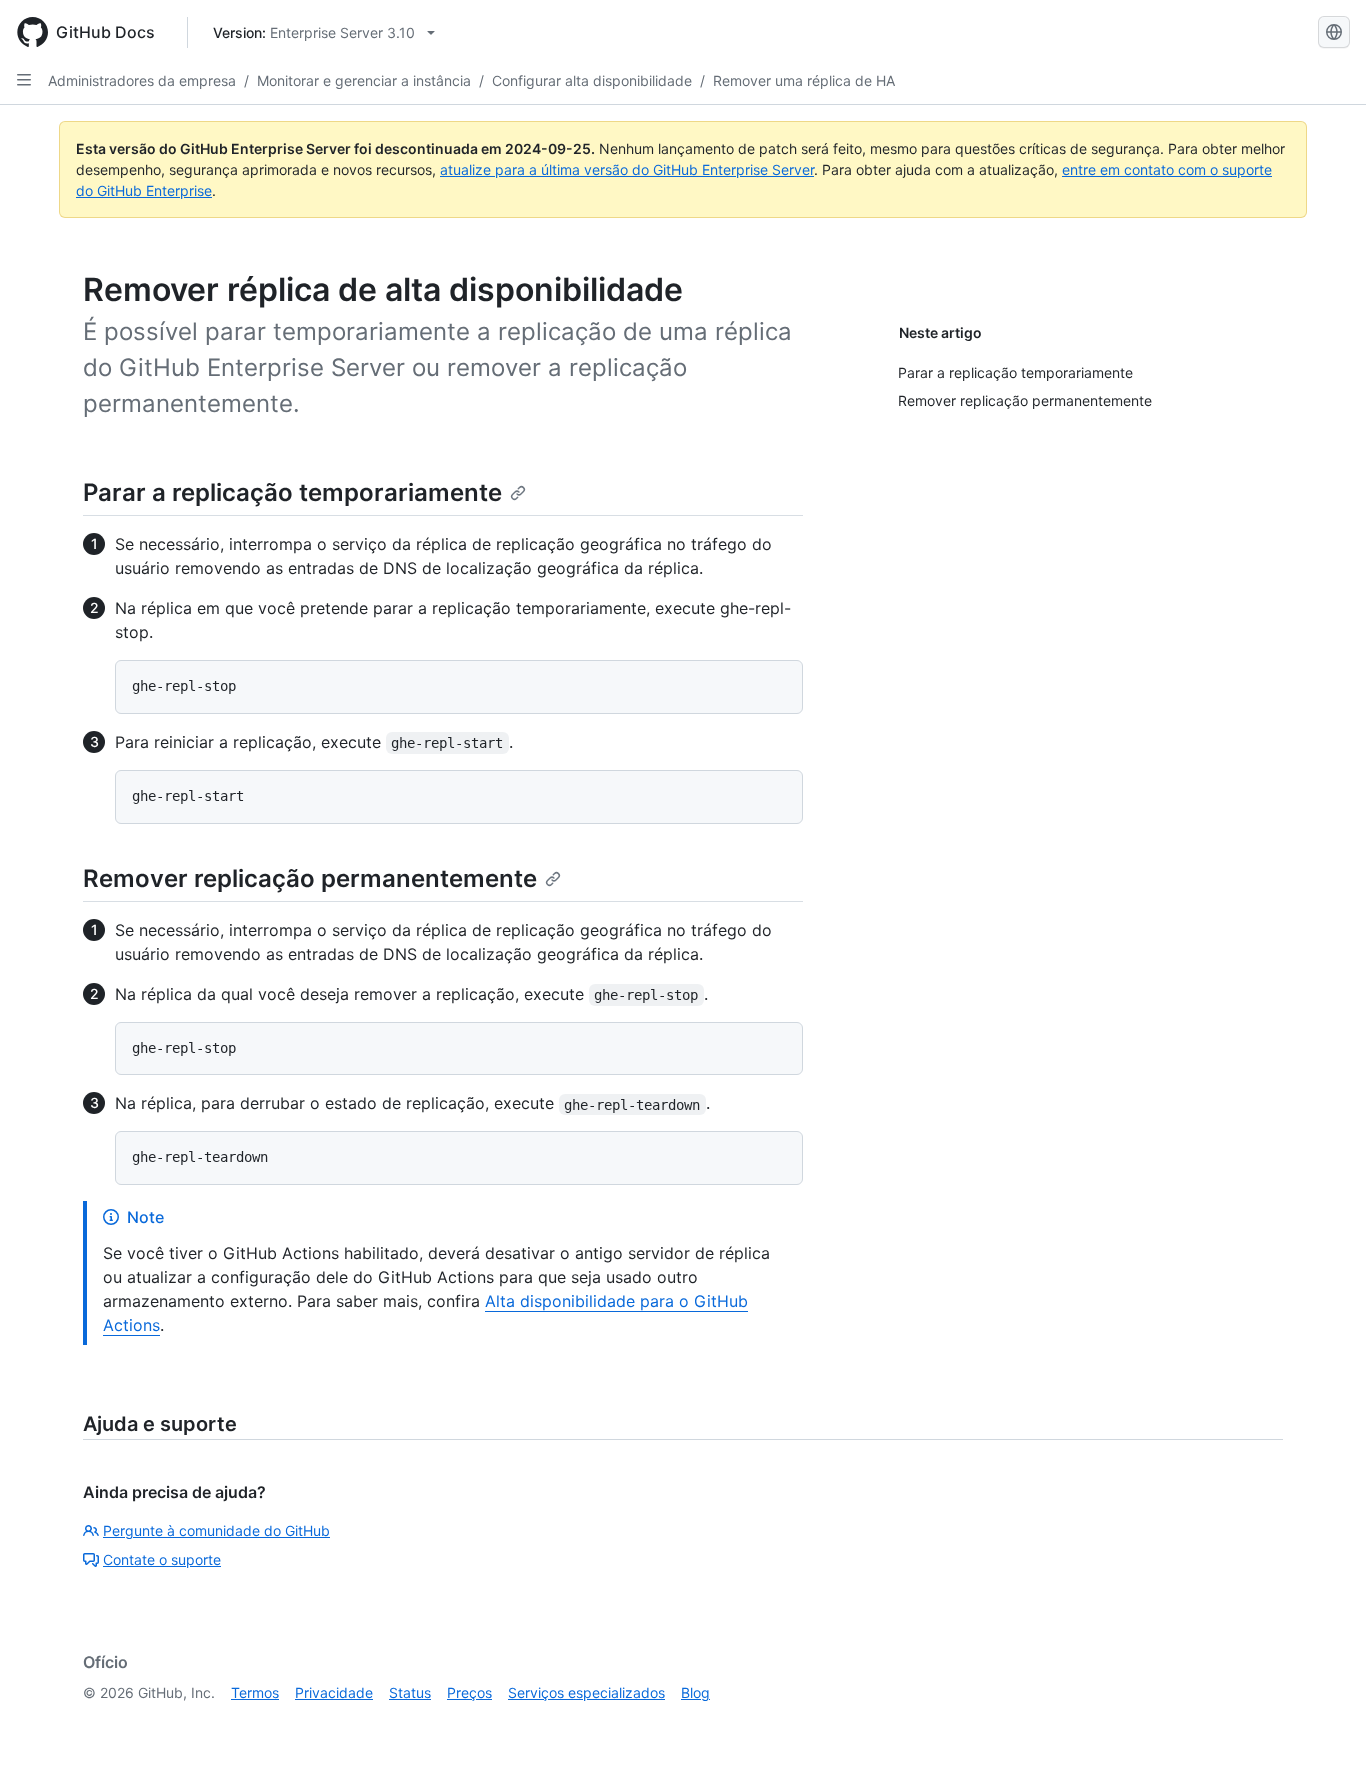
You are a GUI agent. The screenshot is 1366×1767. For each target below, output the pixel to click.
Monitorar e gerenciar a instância (364, 80)
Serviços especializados (586, 1692)
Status (410, 1692)
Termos (255, 1692)
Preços (469, 1692)
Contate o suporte (162, 1559)
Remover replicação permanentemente (310, 878)
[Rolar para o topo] (1322, 1723)
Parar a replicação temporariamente (292, 492)
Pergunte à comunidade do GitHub (216, 1530)
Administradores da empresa (142, 80)
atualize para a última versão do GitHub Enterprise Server (627, 169)
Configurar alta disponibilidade (592, 80)
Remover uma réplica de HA (804, 80)
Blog (695, 1692)
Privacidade (334, 1692)
